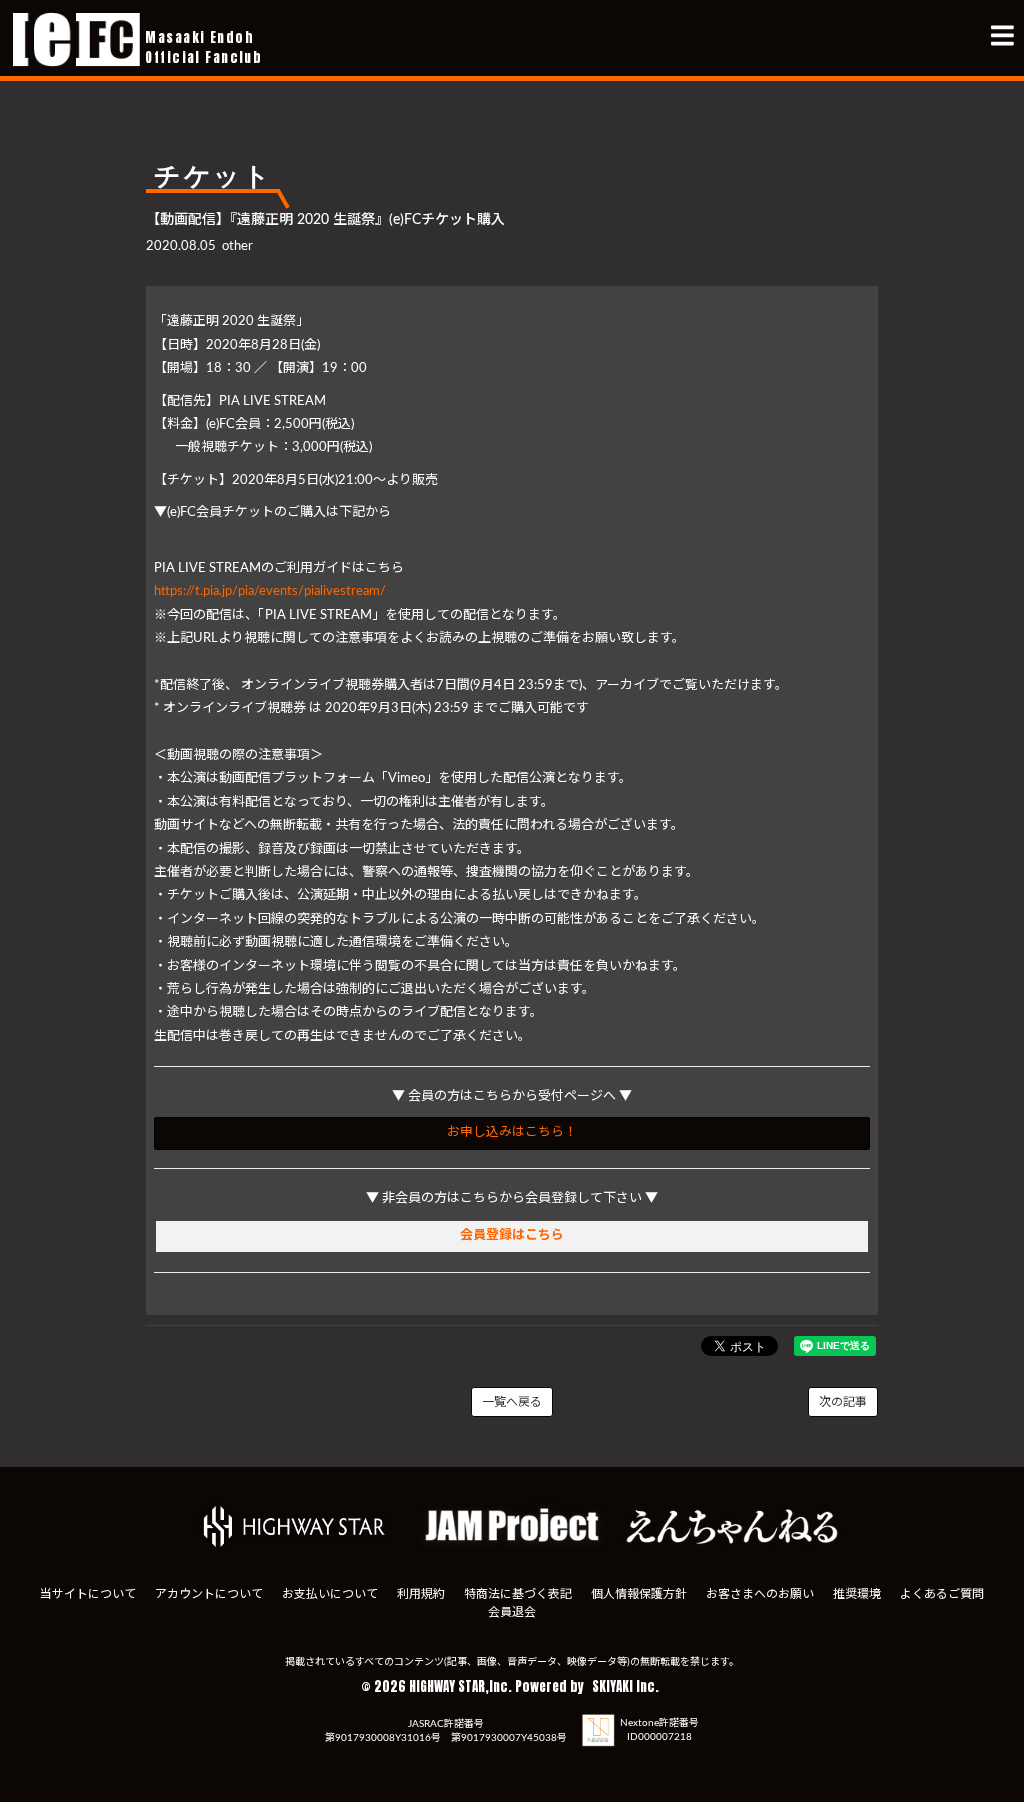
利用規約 (421, 1594)
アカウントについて (209, 1594)
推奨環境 (857, 1594)
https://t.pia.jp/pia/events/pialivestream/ (270, 591)
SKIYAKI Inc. (625, 1686)
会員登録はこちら (512, 1235)
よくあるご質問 (942, 1594)
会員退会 (512, 1612)
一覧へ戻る (512, 1402)
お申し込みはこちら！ (512, 1132)
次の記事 (843, 1402)
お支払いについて (330, 1594)
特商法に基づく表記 (518, 1594)
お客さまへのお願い (760, 1594)
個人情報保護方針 (639, 1594)
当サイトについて (88, 1594)
